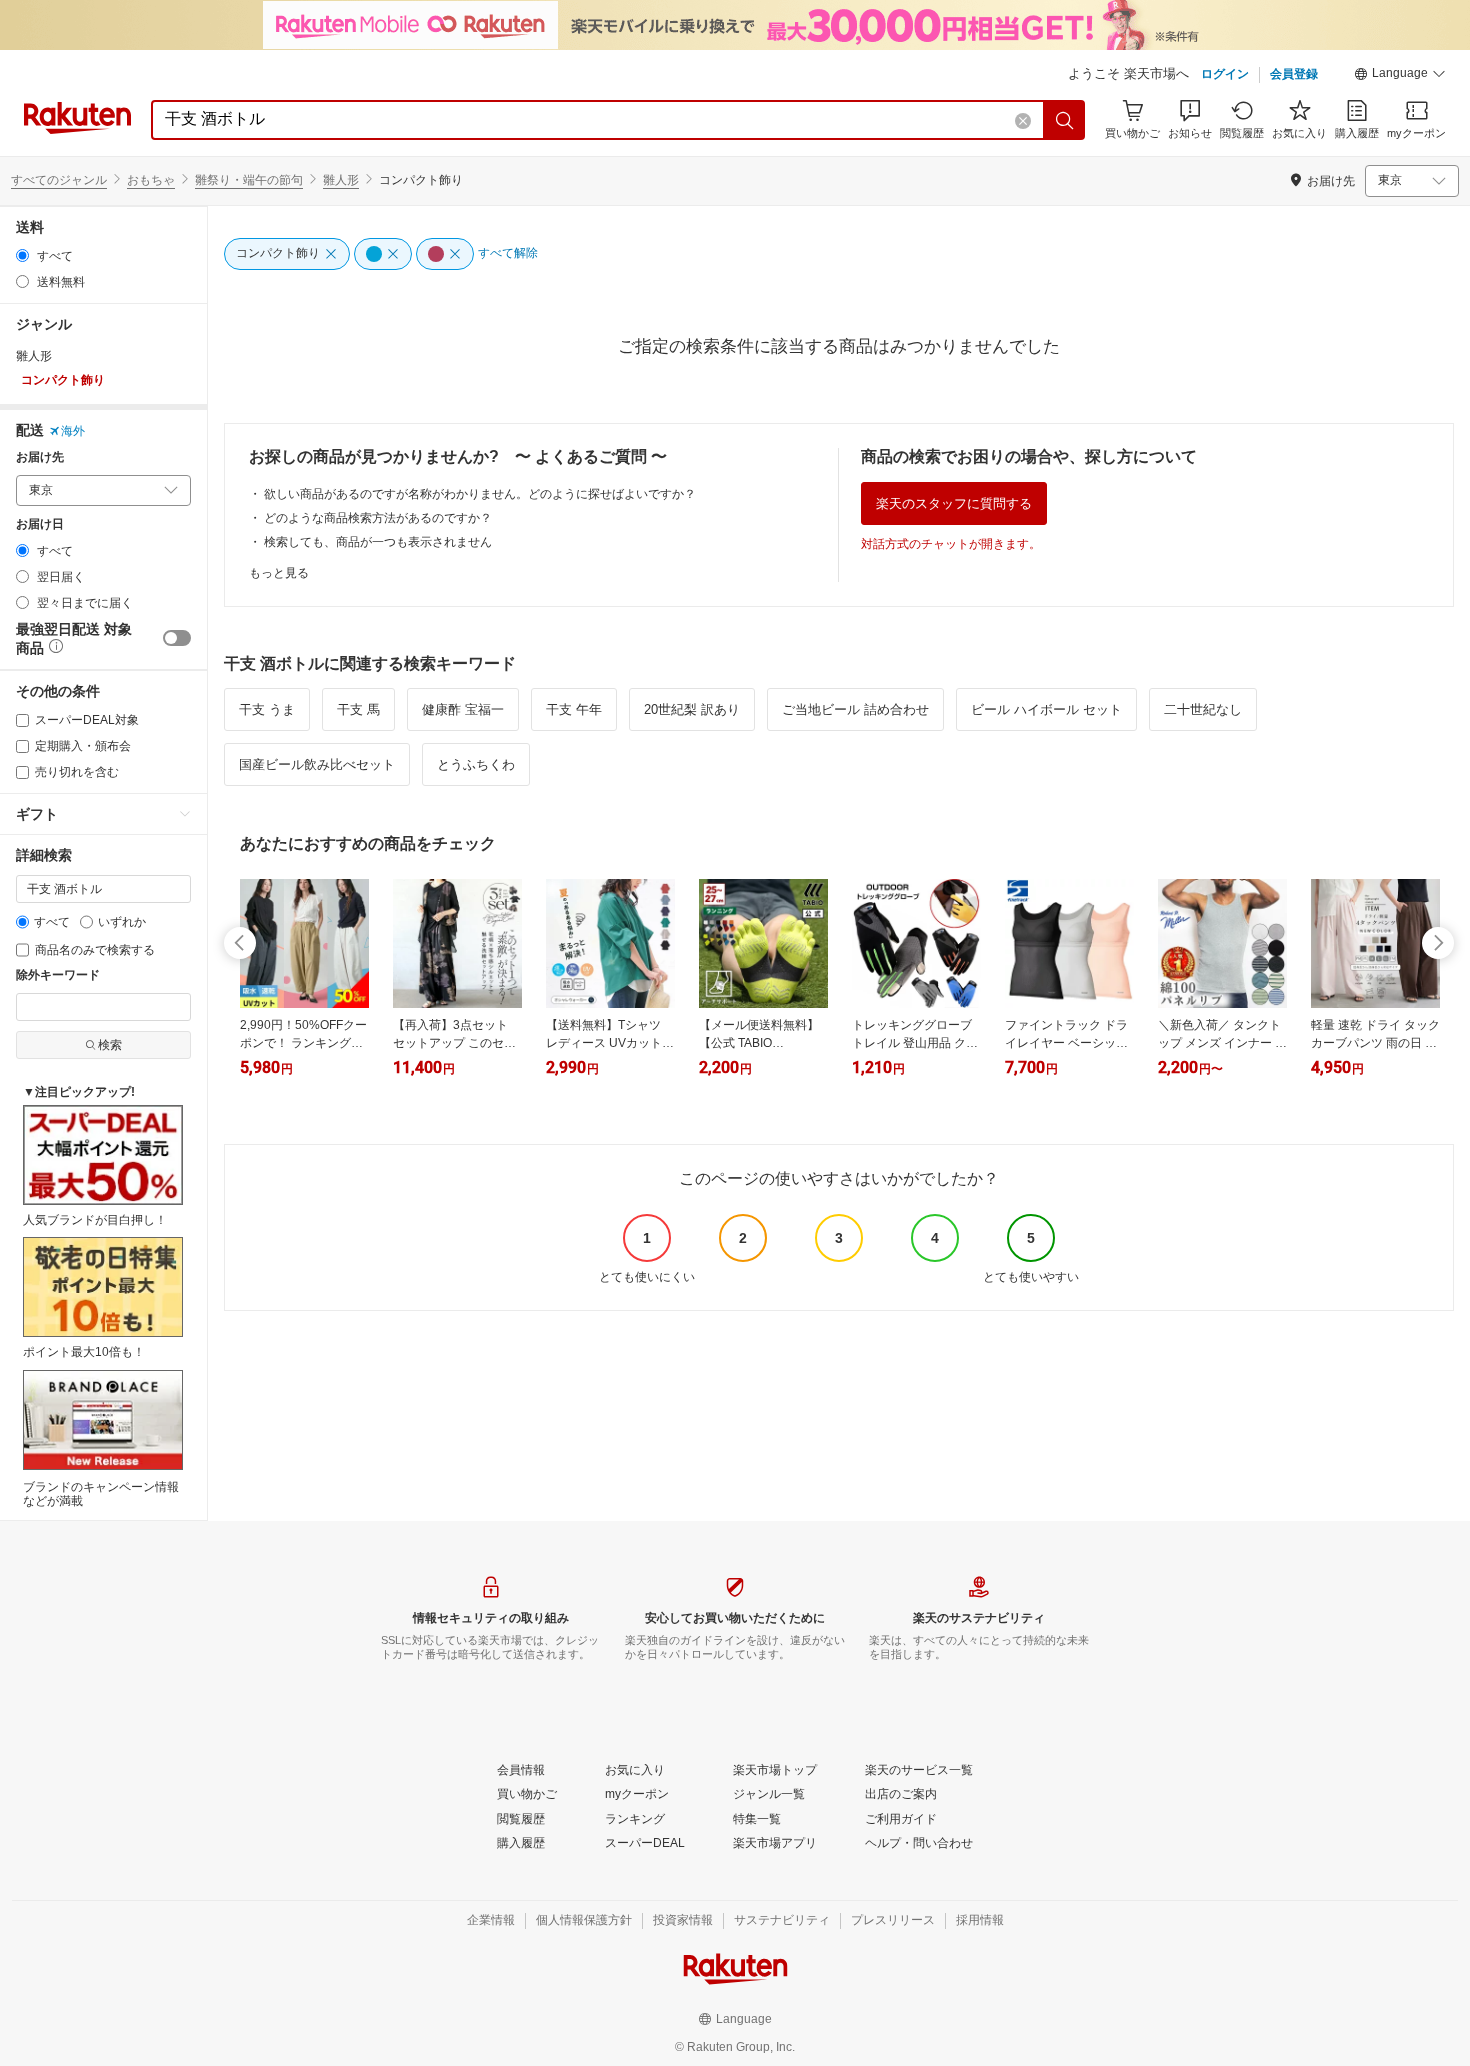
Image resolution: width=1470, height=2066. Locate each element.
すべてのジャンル (59, 180)
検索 (110, 1045)
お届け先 (40, 457)
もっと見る (279, 573)
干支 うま (267, 709)
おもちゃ (151, 180)
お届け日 (40, 524)
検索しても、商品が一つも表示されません (378, 542)
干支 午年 (574, 709)
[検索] (1065, 120)
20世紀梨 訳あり (692, 709)
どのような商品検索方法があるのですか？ (378, 518)
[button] (1400, 76)
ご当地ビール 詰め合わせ (855, 709)
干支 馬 (358, 709)
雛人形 (341, 180)
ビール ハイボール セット (1046, 709)
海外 (73, 431)
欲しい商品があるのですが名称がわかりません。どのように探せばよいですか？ (480, 494)
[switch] (177, 638)
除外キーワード (58, 975)
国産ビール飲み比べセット (317, 764)
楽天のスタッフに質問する (954, 503)
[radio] (22, 255)
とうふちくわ (476, 764)
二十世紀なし (1203, 709)
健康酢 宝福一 (463, 709)
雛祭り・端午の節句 (249, 180)
